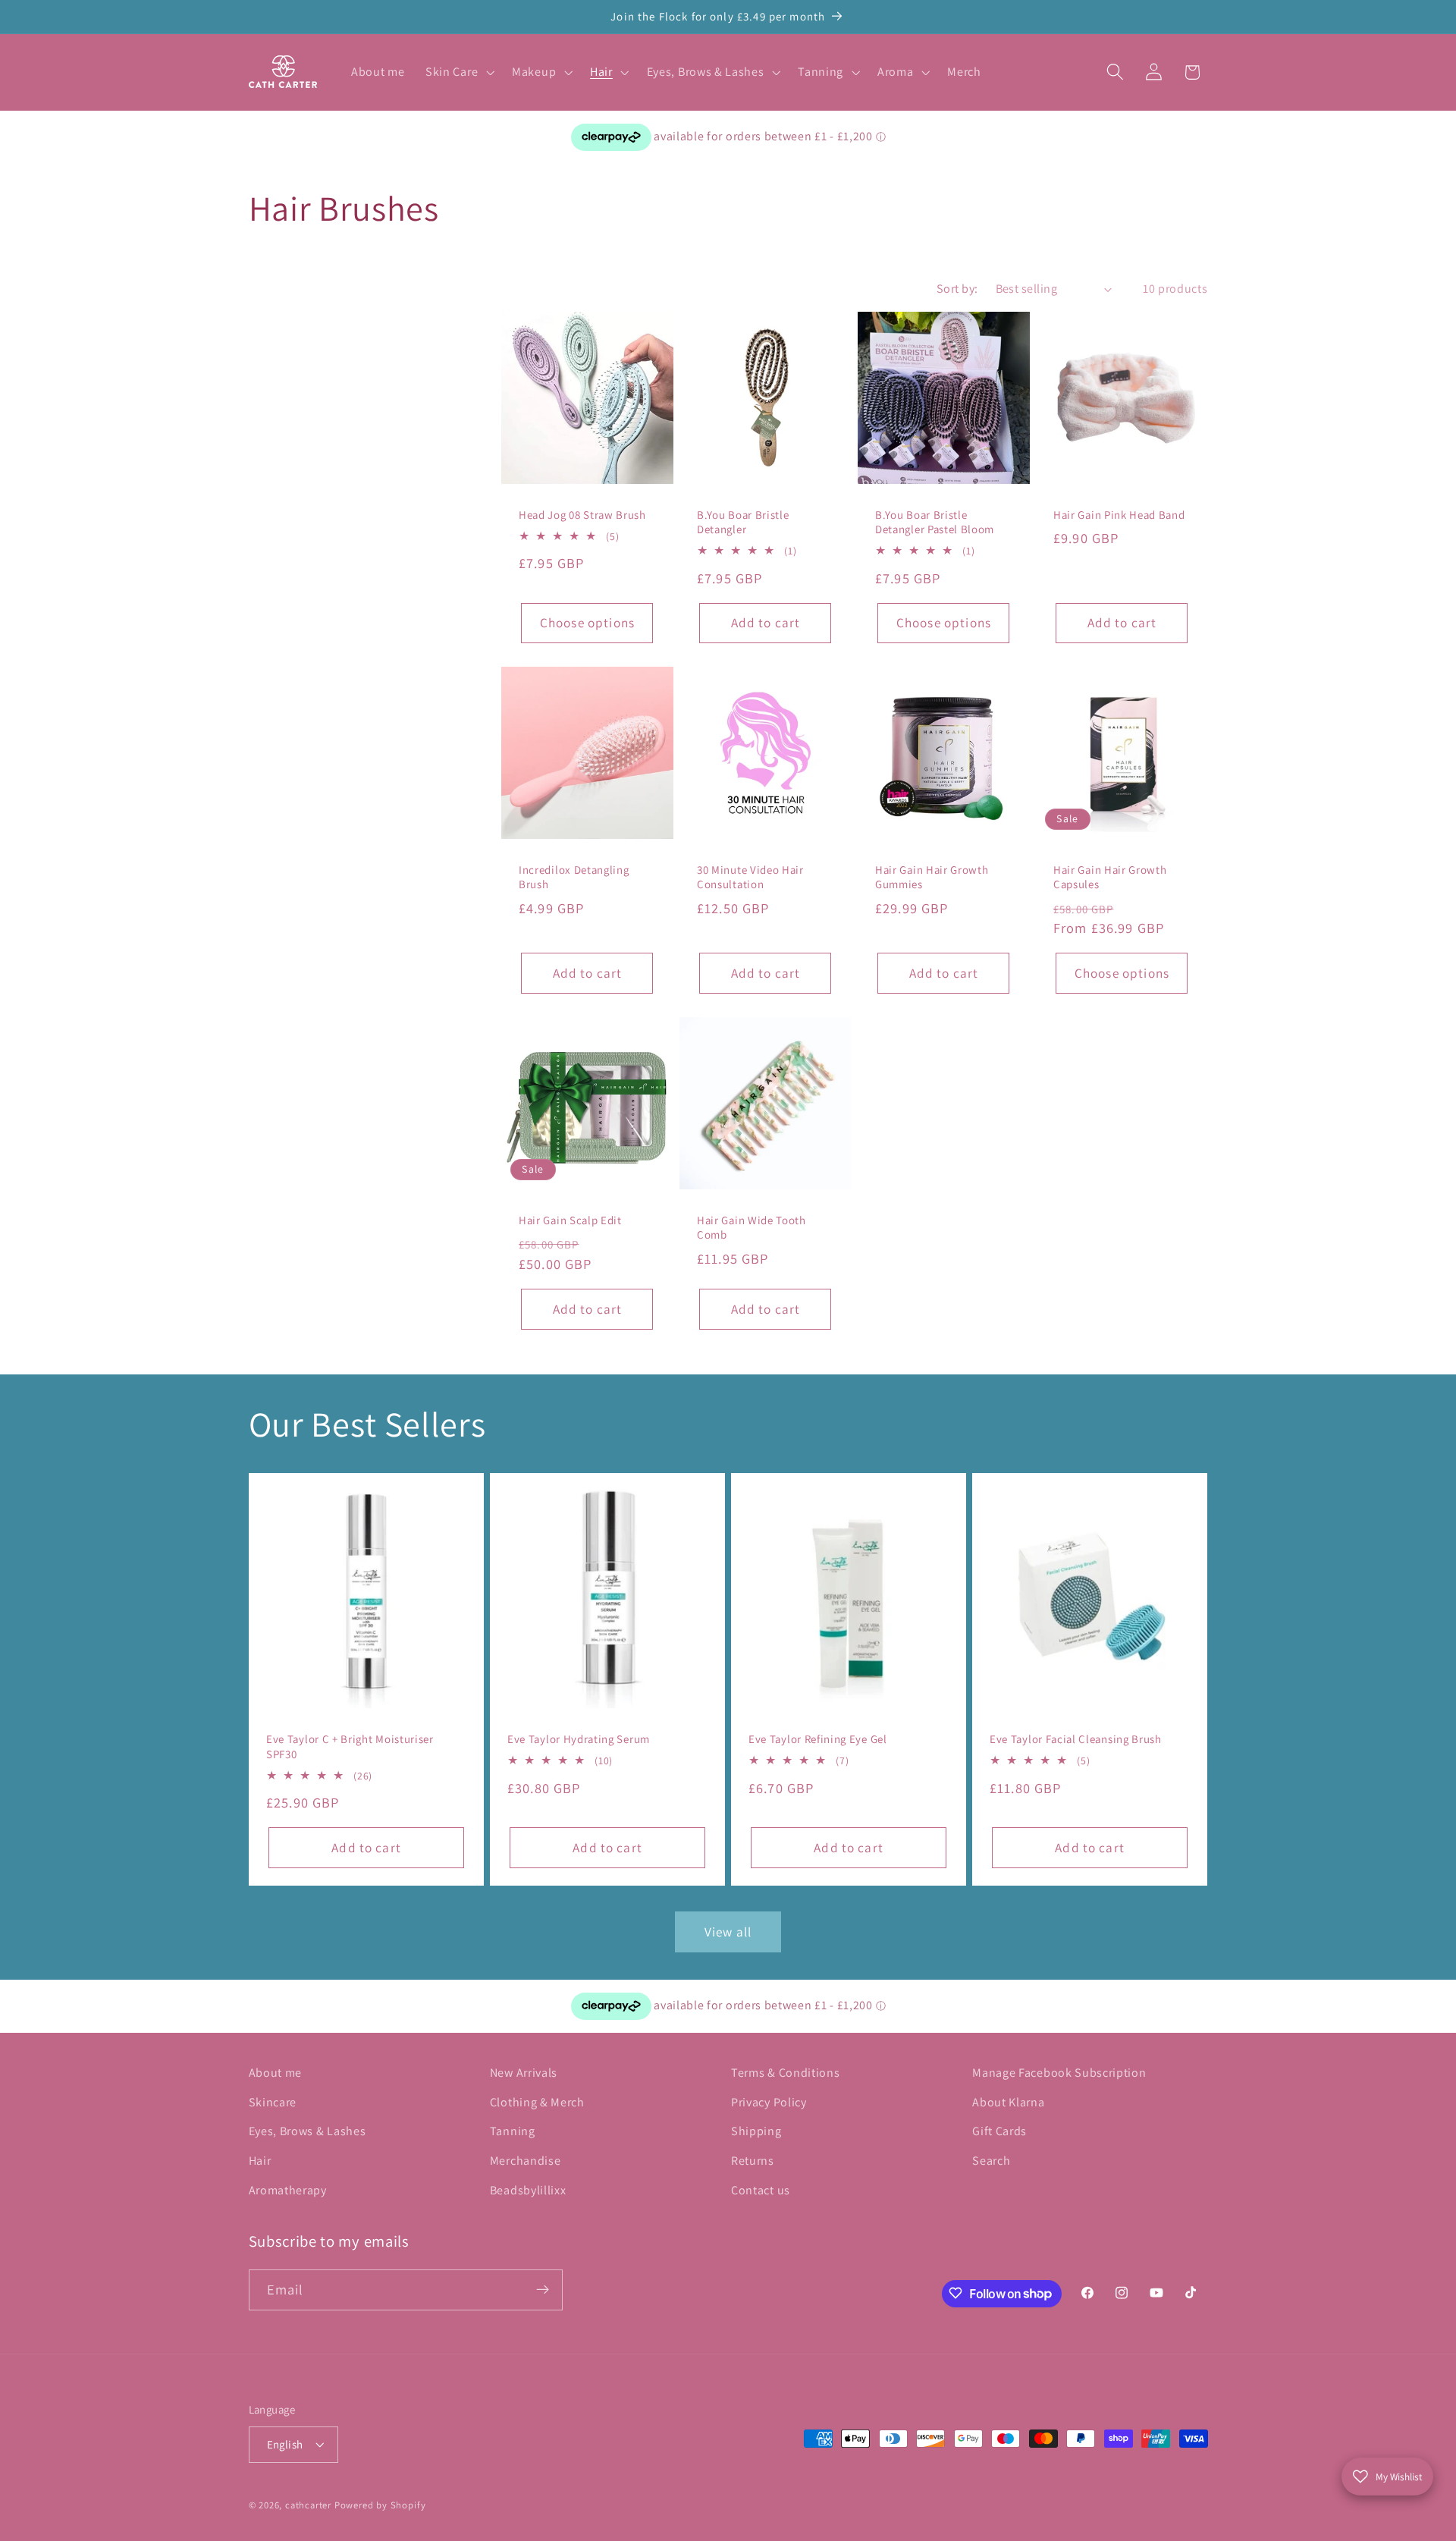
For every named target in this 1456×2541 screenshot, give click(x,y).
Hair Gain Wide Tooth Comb (752, 1227)
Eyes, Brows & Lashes (308, 2132)
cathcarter (308, 2506)
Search (991, 2161)
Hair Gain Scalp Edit (570, 1220)
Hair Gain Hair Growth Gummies (932, 877)
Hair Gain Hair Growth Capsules (1110, 877)
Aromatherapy (288, 2190)
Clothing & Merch (537, 2102)
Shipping (756, 2132)
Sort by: (957, 289)
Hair (260, 2161)
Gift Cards (999, 2132)
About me (276, 2073)
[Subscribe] (543, 2290)
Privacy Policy (769, 2102)
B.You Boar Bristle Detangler (743, 522)
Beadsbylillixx (528, 2190)
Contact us (761, 2190)
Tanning (513, 2132)
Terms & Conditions (785, 2073)
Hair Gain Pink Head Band (1119, 515)
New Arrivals (524, 2073)
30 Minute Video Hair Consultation (750, 877)
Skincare (273, 2102)
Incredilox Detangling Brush (574, 877)
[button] (458, 72)
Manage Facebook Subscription (1059, 2073)
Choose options (587, 622)
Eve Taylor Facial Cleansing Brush (1076, 1739)
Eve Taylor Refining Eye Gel (818, 1739)
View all (728, 1932)
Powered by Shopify (380, 2506)
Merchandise (526, 2161)
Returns (753, 2161)
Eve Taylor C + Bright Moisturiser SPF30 (350, 1746)
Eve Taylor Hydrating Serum (579, 1739)
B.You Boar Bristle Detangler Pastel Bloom (935, 522)
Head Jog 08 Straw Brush (582, 515)
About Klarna (1008, 2102)
